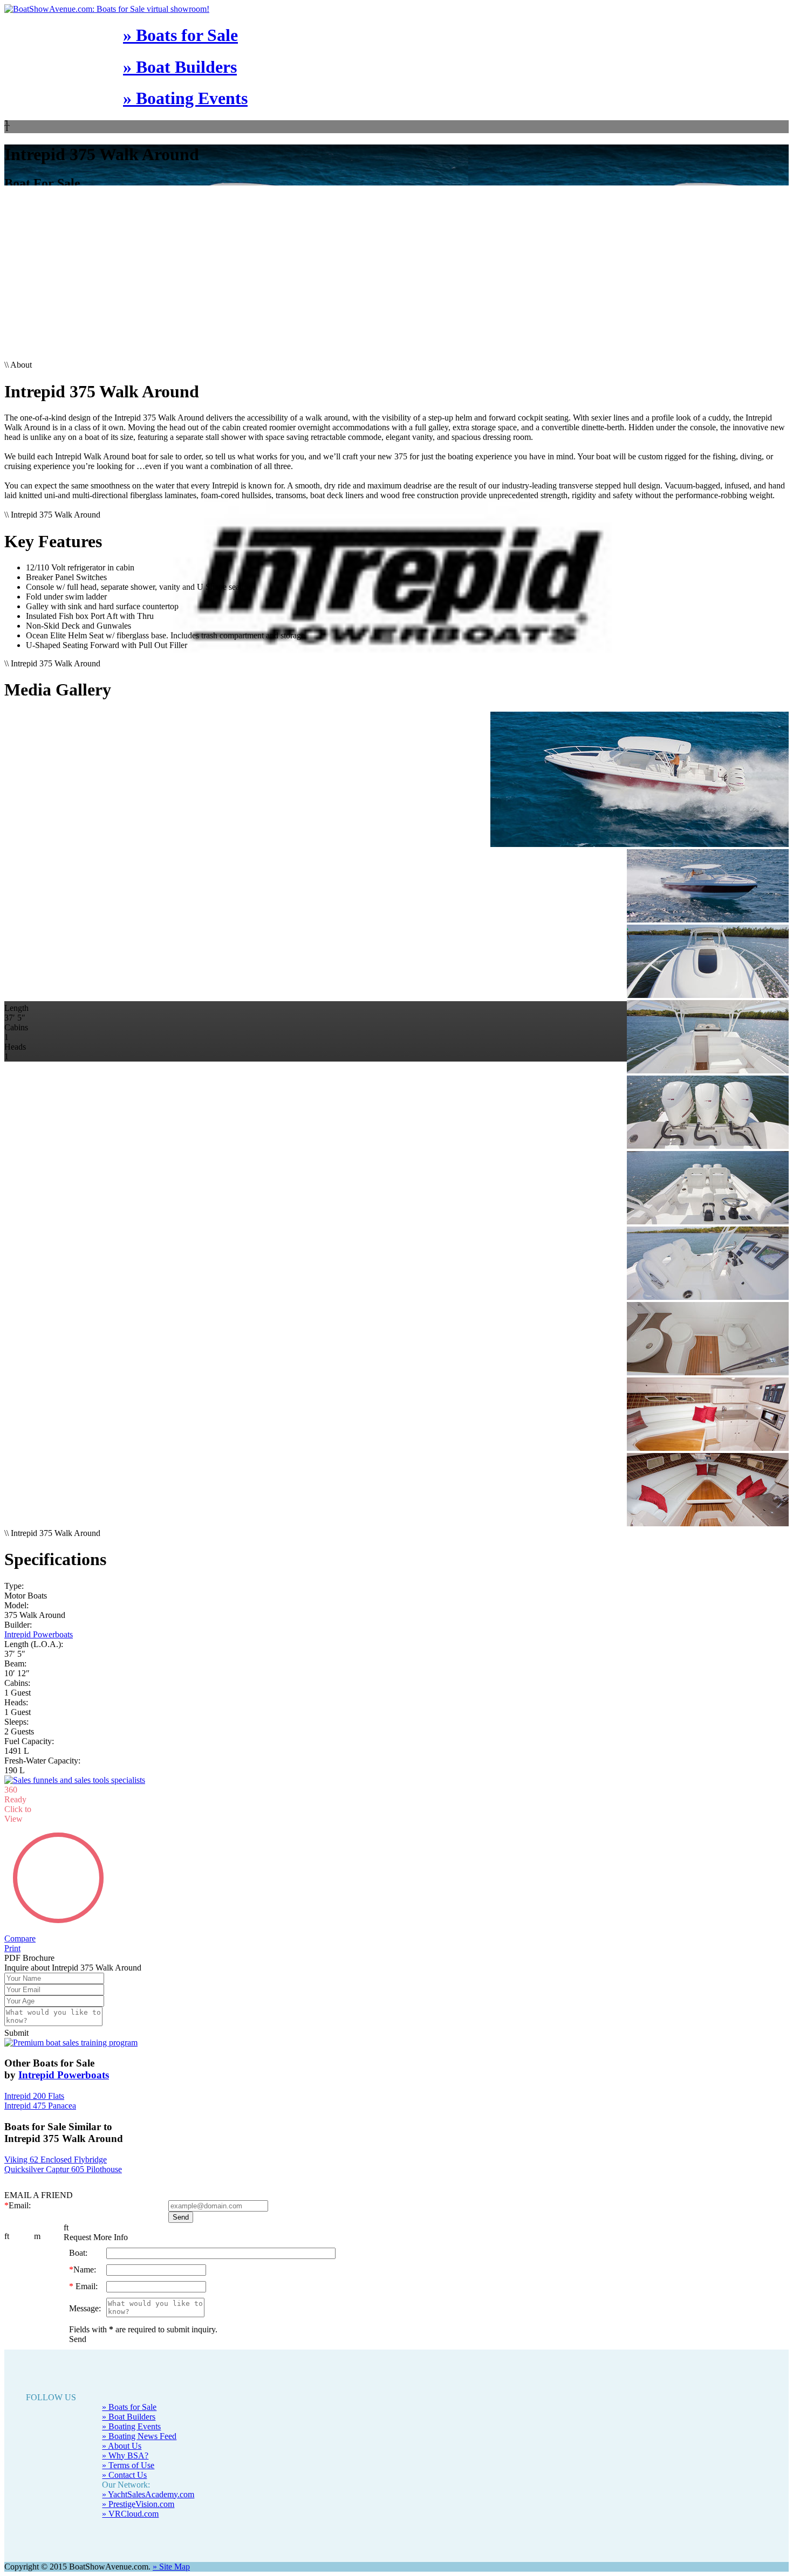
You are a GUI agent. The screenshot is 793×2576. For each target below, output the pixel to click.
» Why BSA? (125, 2456)
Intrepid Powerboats (39, 1634)
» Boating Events (185, 98)
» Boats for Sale (180, 35)
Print (12, 1948)
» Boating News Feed (139, 2436)
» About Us (122, 2446)
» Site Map (171, 2567)
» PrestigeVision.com (138, 2504)
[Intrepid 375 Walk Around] (396, 780)
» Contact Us (124, 2475)
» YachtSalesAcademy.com (148, 2494)
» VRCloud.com (130, 2514)
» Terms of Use (128, 2465)
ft (7, 2236)
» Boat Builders (180, 67)
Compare (20, 1938)
